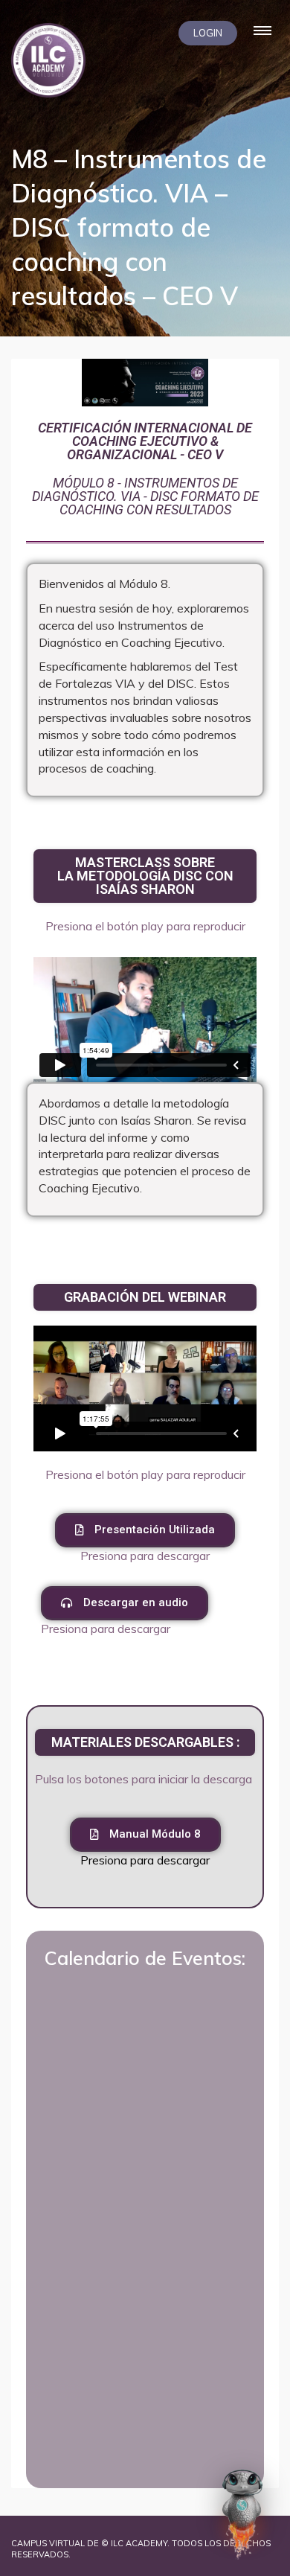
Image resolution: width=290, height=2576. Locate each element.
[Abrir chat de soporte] (242, 2514)
